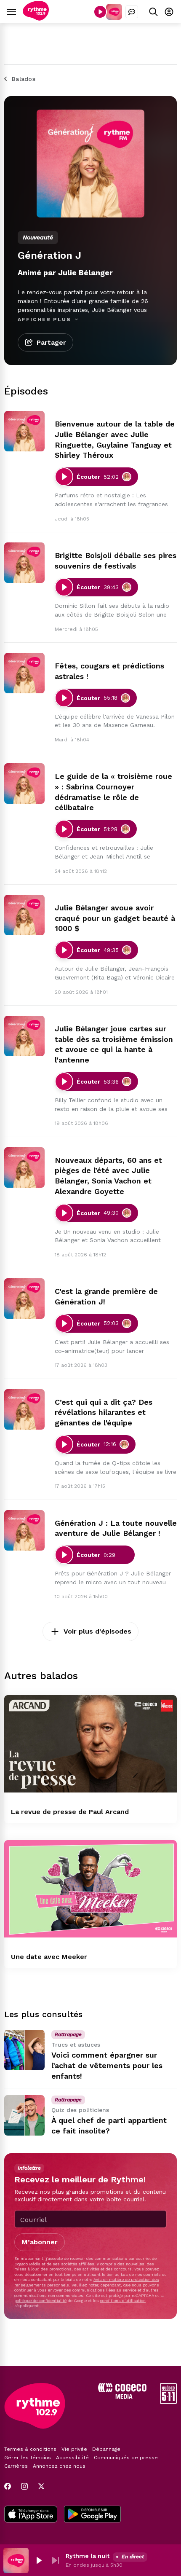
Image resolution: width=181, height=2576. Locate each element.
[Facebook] (8, 2486)
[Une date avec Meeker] (90, 1889)
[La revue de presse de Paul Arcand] (90, 1744)
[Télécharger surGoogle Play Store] (92, 2515)
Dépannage (106, 2449)
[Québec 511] (168, 2402)
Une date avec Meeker (49, 1957)
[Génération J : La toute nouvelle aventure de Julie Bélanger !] (24, 1530)
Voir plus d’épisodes (97, 1631)
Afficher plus (45, 319)
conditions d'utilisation (123, 2301)
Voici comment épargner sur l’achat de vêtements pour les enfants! (107, 2065)
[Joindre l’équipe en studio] (132, 12)
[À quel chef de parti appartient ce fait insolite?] (24, 2115)
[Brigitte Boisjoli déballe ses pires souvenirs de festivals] (24, 563)
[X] (41, 2486)
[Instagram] (24, 2486)
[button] (39, 2560)
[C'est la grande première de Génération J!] (24, 1299)
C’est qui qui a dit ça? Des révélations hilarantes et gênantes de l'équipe (104, 1413)
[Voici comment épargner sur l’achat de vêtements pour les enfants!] (24, 2050)
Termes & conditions (30, 2449)
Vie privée (74, 2449)
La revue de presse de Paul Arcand (70, 1812)
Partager (51, 342)
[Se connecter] (169, 12)
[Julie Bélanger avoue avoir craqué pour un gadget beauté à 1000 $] (24, 915)
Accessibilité (72, 2458)
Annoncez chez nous (59, 2466)
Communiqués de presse (126, 2458)
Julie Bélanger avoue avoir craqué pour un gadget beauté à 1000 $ (115, 918)
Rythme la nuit (88, 2556)
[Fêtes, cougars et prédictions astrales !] (24, 673)
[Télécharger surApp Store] (31, 2515)
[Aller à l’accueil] (36, 18)
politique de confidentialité (40, 2301)
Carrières (16, 2466)
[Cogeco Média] (122, 2397)
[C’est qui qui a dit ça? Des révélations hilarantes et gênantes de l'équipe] (24, 1409)
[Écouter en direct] (100, 12)
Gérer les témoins (28, 2458)
